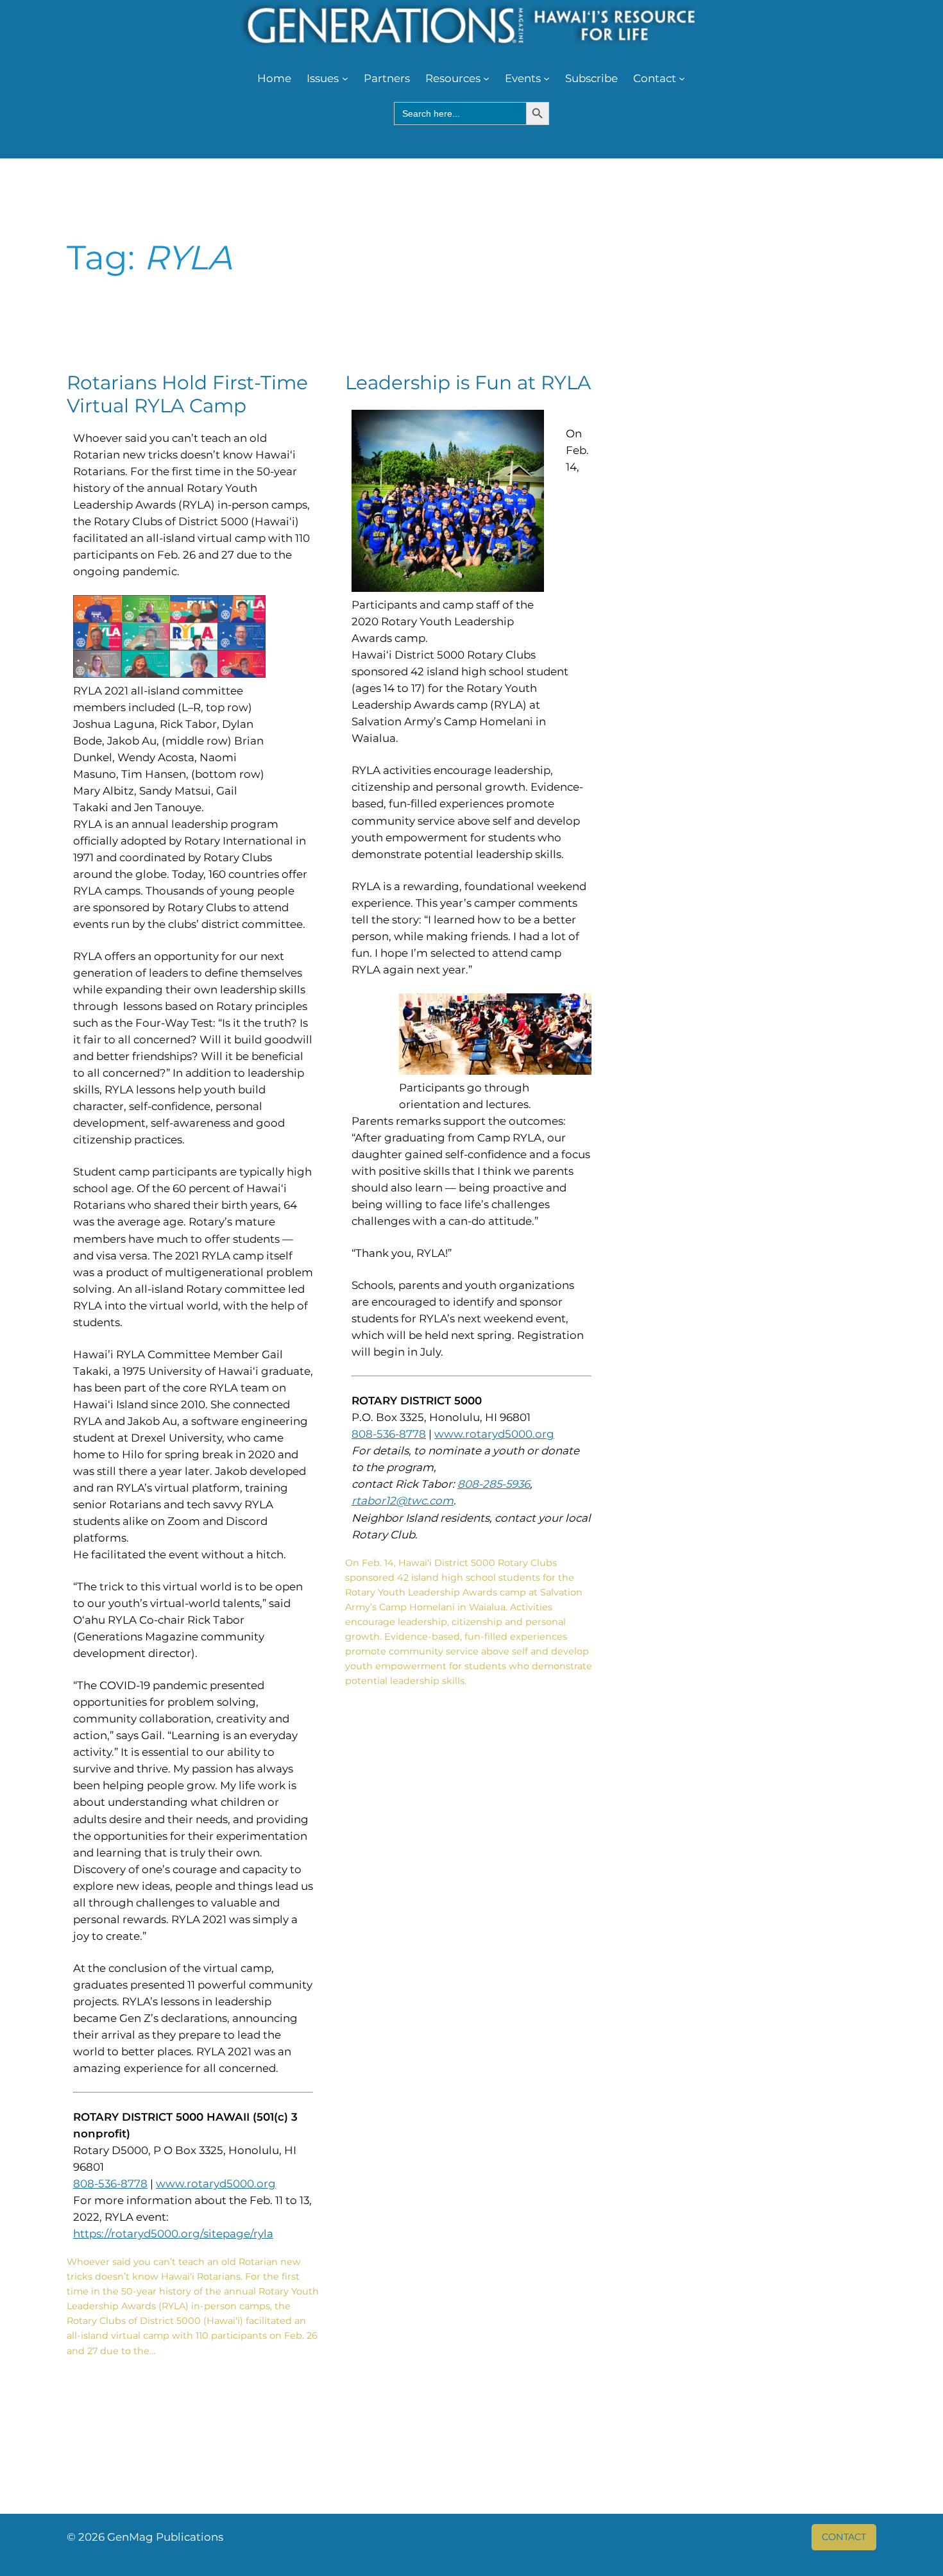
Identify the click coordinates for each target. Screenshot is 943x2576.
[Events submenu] (547, 78)
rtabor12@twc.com (403, 1501)
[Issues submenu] (345, 78)
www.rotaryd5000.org (216, 2184)
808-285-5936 (494, 1484)
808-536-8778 (110, 2184)
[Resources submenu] (486, 78)
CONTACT (844, 2537)
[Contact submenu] (682, 78)
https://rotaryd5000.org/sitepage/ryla (173, 2234)
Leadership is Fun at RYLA (468, 383)
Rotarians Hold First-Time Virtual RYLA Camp (187, 394)
